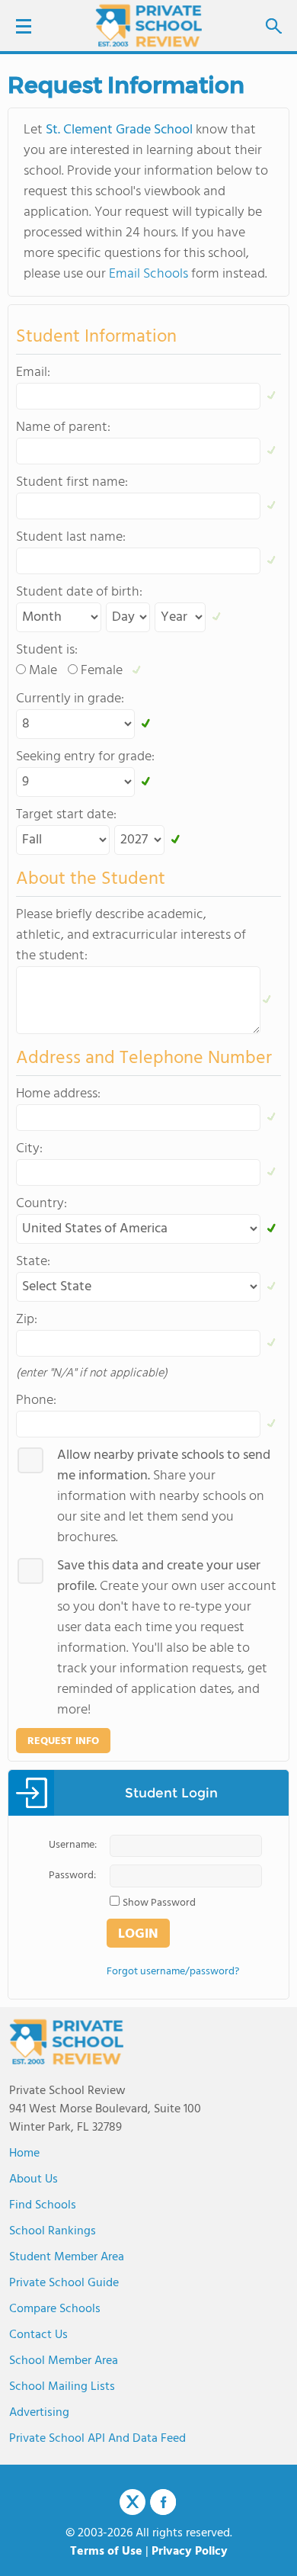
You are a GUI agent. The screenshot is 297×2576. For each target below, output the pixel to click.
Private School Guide (64, 2283)
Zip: (27, 1320)
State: (33, 1262)
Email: (33, 373)
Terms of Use (106, 2552)
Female (102, 671)
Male (43, 671)
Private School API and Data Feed (97, 2439)
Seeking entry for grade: (85, 757)
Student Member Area (67, 2257)
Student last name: (71, 537)
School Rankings (53, 2231)
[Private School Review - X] (133, 2503)
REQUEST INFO (63, 1741)
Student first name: (72, 482)
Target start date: (66, 815)
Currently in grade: (70, 699)
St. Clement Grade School (119, 130)
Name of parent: (63, 427)
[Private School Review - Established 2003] (148, 27)
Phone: (36, 1400)
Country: (42, 1204)
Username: (73, 1845)
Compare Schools (55, 2309)
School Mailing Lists (62, 2387)
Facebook (163, 2502)
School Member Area (64, 2361)
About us (34, 2179)
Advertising (39, 2413)
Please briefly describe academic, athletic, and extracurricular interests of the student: (131, 935)
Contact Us (38, 2335)
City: (29, 1149)
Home (24, 2154)
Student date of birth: (79, 592)
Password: (72, 1876)
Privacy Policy (190, 2552)
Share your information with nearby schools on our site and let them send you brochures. (164, 1497)
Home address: (58, 1094)
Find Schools (43, 2205)
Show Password (159, 1903)
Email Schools (148, 274)
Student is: (47, 650)
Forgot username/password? (173, 1972)
